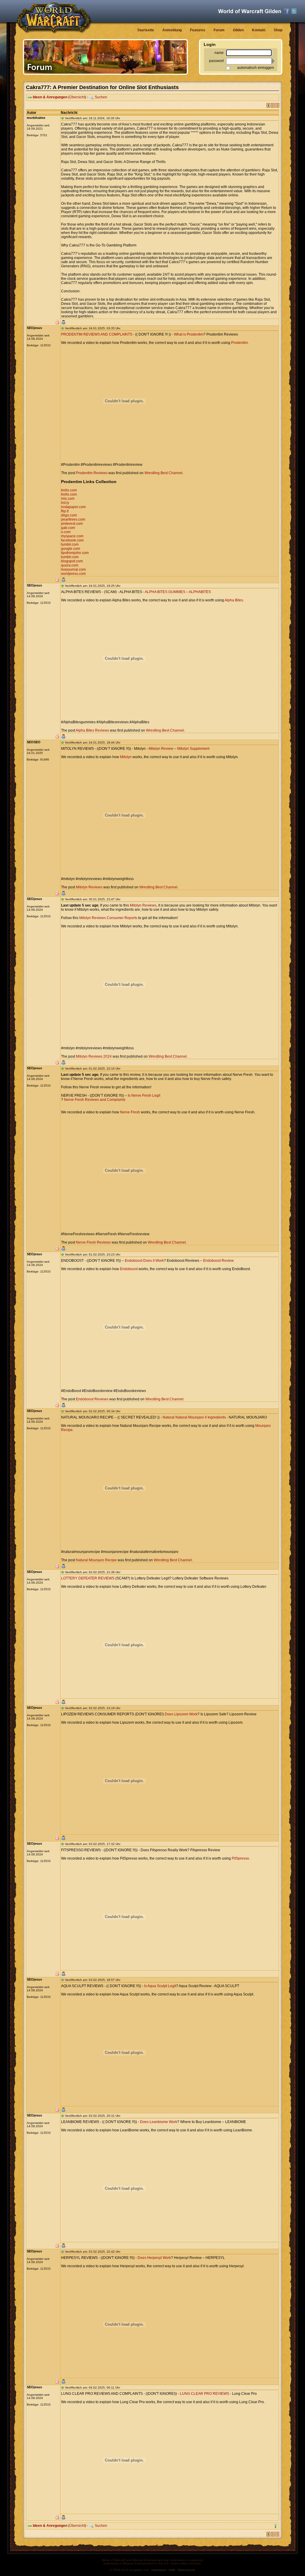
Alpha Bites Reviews (92, 730)
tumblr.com (70, 544)
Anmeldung (172, 30)
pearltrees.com (73, 519)
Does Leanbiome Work (159, 2122)
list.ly (65, 503)
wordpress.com (73, 574)
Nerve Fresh (130, 1112)
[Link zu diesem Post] (63, 118)
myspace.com (72, 536)
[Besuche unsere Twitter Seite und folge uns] (294, 11)
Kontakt (259, 30)
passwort (216, 61)
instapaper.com (73, 507)
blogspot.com (72, 561)
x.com (66, 532)
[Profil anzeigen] (63, 322)
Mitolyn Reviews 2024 (94, 1056)
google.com (71, 549)
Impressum (159, 2570)
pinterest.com (72, 524)
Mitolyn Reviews (89, 887)
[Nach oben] (276, 2526)
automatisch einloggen (256, 68)
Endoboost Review (218, 1261)
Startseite (146, 30)
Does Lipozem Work (181, 1714)
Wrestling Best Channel (164, 473)
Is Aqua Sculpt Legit (160, 1986)
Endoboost (129, 1269)
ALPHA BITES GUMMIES (165, 592)
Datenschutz (186, 2570)
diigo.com (69, 515)
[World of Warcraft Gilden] (250, 11)
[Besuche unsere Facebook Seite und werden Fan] (287, 11)
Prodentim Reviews (92, 473)
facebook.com (72, 540)
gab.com (68, 528)
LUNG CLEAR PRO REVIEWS (204, 2394)
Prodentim (239, 343)
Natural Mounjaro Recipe (96, 1560)
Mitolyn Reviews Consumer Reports (108, 918)
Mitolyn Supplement (193, 749)
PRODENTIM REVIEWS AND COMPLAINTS (97, 334)
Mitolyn (126, 757)
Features (198, 30)
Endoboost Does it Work (144, 1261)
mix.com (68, 499)
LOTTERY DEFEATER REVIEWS (88, 1578)
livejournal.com (73, 569)
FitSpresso (240, 1858)
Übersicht (77, 97)
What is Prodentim (189, 334)
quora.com (70, 565)
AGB (172, 2570)
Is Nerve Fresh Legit (144, 1095)
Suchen (101, 97)
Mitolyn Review (161, 749)
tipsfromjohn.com (75, 553)
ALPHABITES (200, 592)
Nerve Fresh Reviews (93, 1242)
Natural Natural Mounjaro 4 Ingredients (194, 1417)
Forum (219, 30)
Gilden (238, 30)
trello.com (69, 490)
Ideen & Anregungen (50, 97)
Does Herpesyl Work (154, 2258)
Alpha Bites (234, 600)
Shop (278, 30)
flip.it (65, 511)
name (219, 53)
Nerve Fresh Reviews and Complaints (95, 1100)
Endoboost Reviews (92, 1399)
